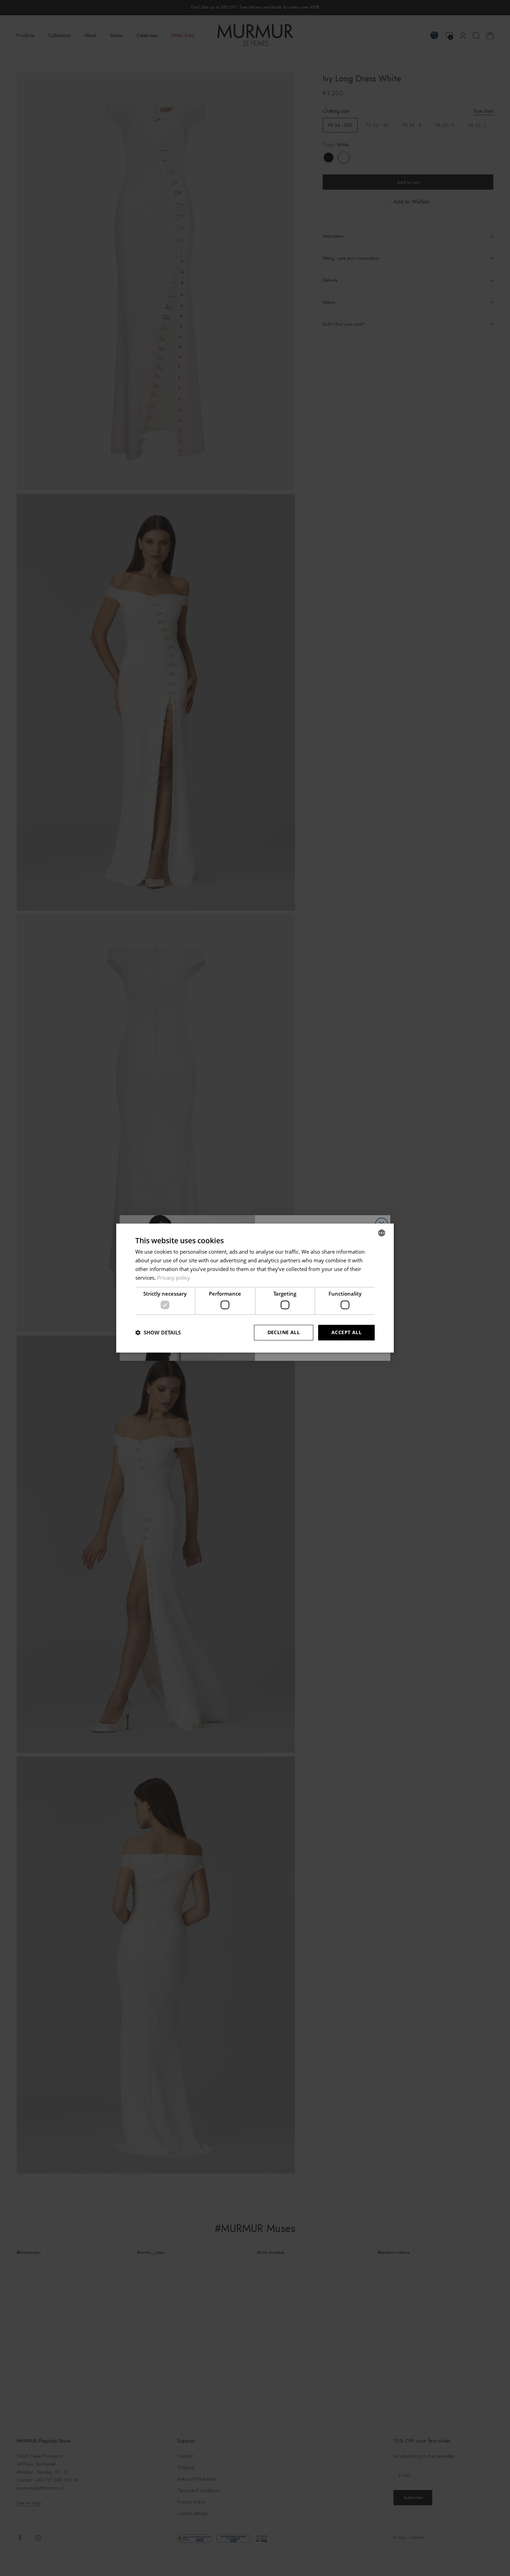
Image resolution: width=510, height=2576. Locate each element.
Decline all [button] (284, 1332)
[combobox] (382, 1233)
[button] (158, 1332)
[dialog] (255, 1288)
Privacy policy (174, 1278)
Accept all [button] (346, 1332)
